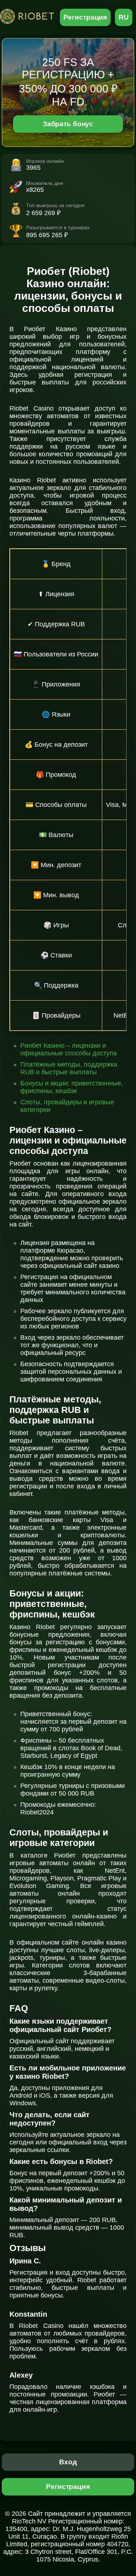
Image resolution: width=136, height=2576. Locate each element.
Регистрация (85, 17)
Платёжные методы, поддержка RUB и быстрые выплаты (69, 1068)
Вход (68, 2462)
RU (124, 17)
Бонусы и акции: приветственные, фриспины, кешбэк (72, 1087)
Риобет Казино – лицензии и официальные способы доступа (69, 1049)
